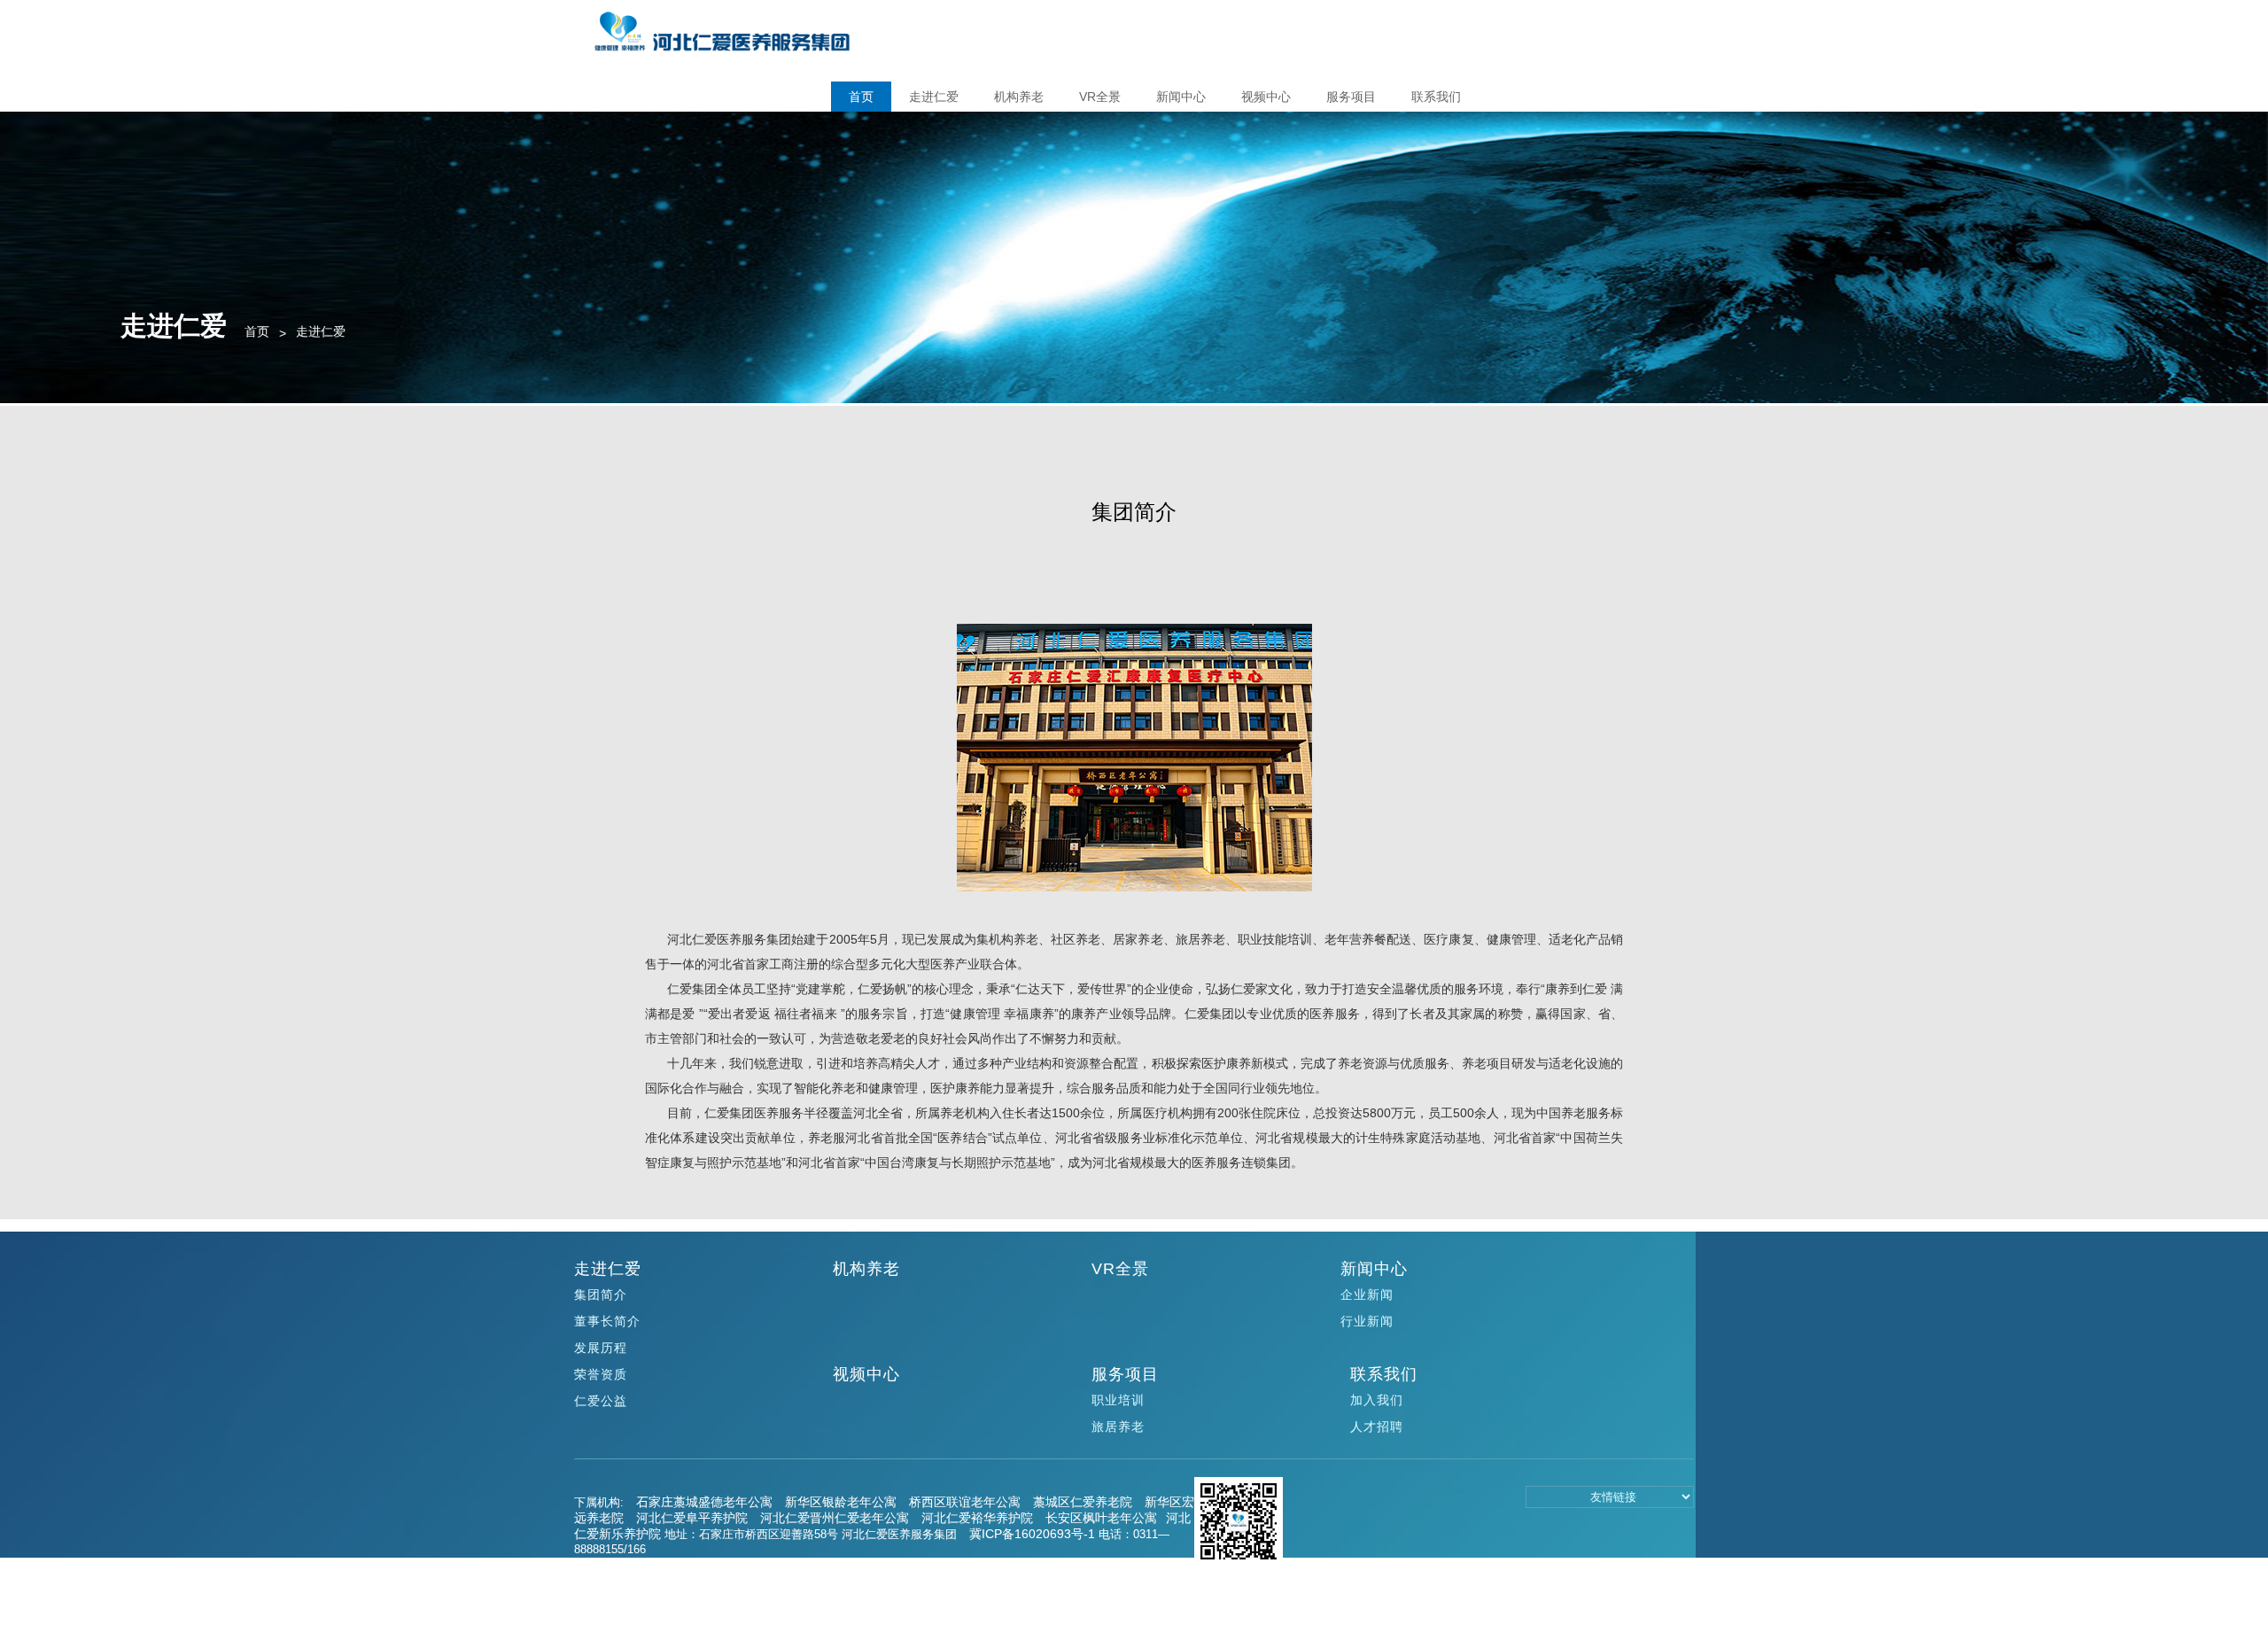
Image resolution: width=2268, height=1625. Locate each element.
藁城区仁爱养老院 (1083, 1502)
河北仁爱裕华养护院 (977, 1518)
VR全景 (1100, 97)
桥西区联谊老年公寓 (965, 1502)
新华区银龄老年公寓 (841, 1502)
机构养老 (1019, 97)
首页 (861, 97)
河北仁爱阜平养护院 (692, 1518)
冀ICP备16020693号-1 (1032, 1534)
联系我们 (1436, 97)
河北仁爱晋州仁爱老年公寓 (835, 1518)
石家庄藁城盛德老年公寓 (704, 1502)
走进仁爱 (934, 97)
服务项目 (1351, 97)
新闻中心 (1181, 97)
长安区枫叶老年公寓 (1101, 1518)
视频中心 (1266, 97)
